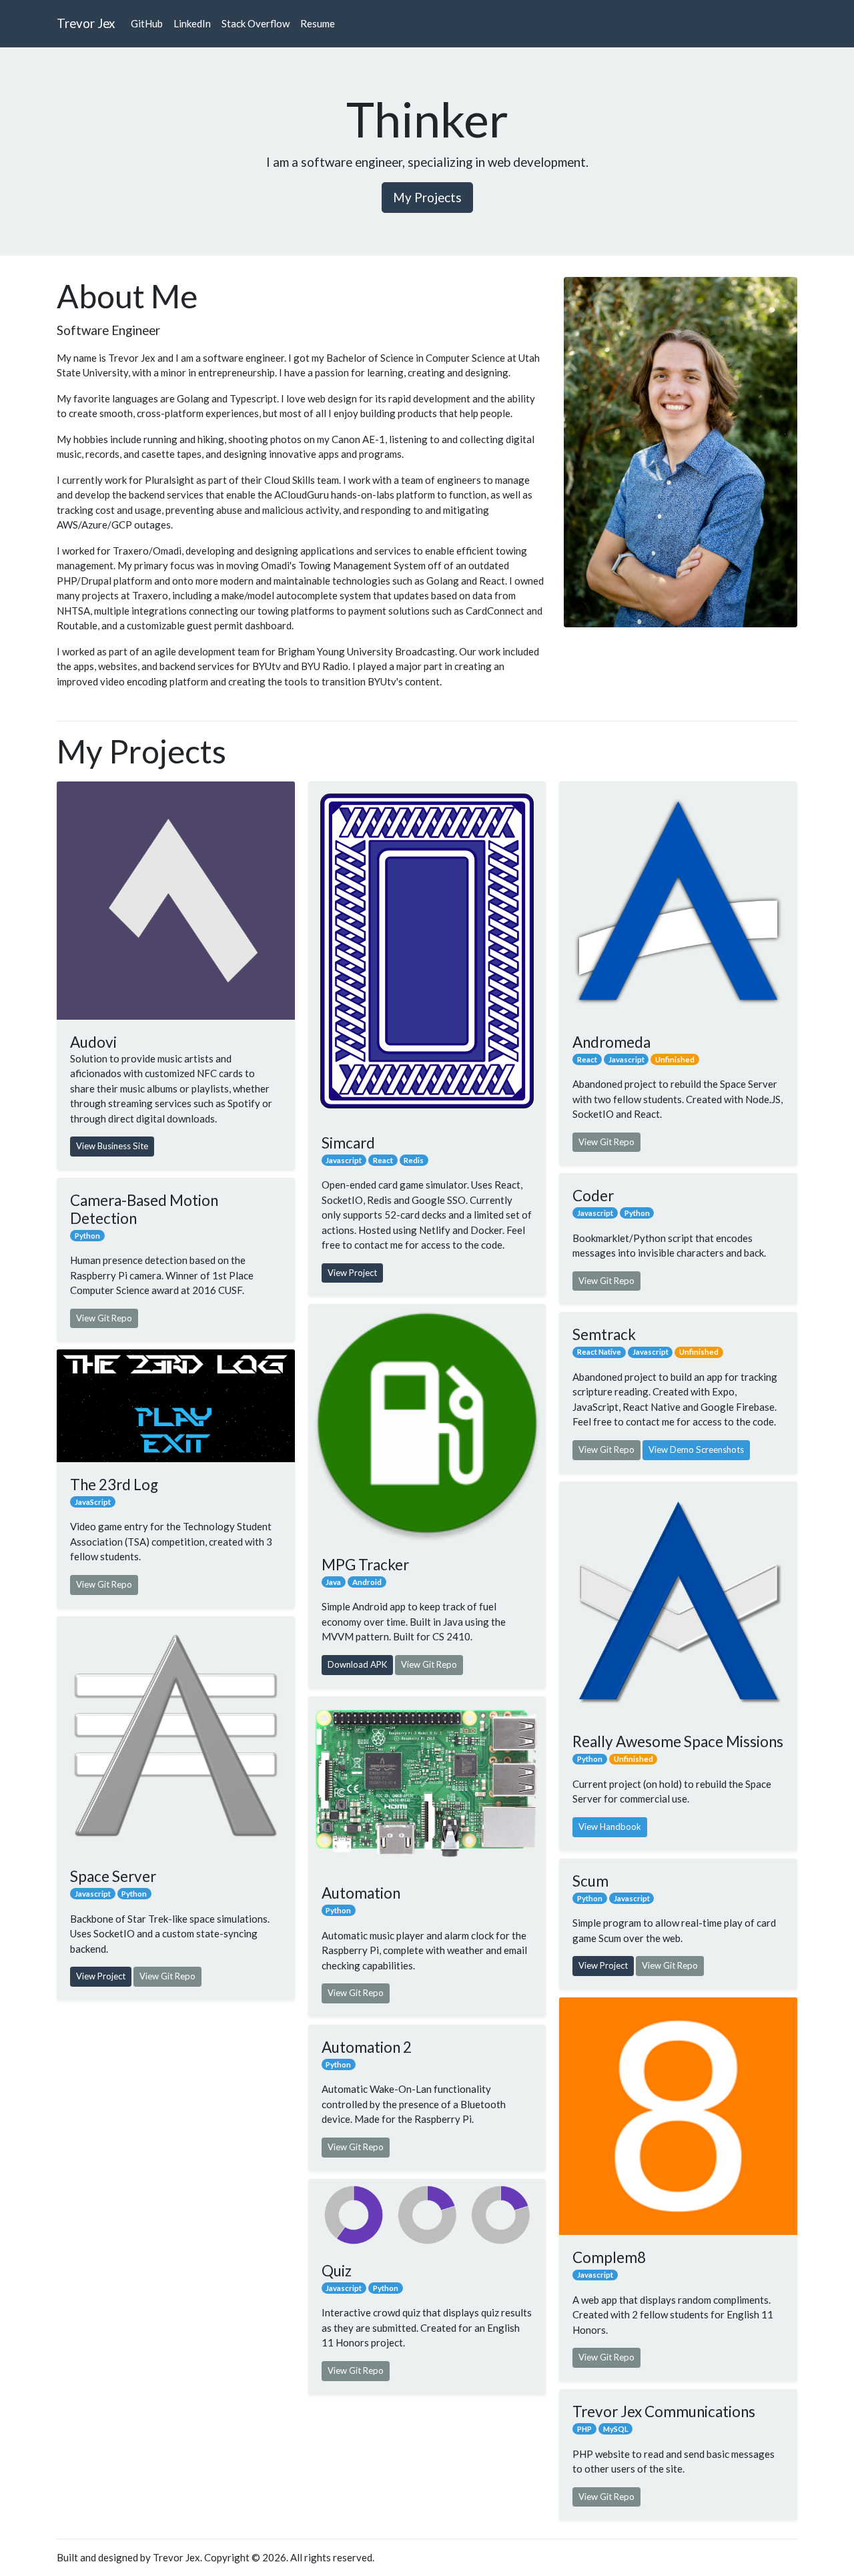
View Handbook (610, 1827)
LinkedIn (192, 23)
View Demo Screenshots (696, 1450)
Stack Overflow (256, 23)
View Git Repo (104, 1318)
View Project (101, 1976)
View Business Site (112, 1146)
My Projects (427, 197)
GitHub (147, 23)
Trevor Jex (86, 23)
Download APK (357, 1664)
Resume (318, 23)
